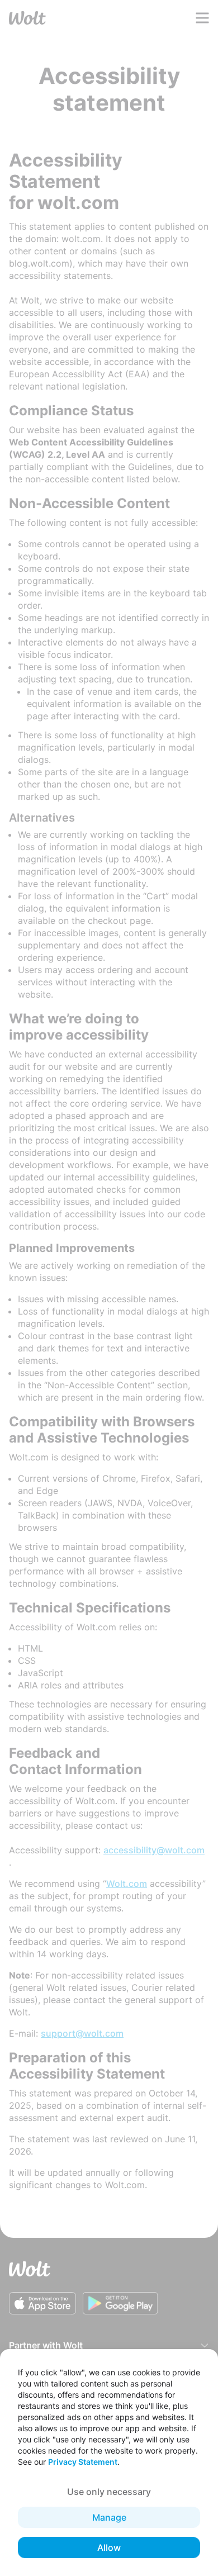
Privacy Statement (83, 2462)
